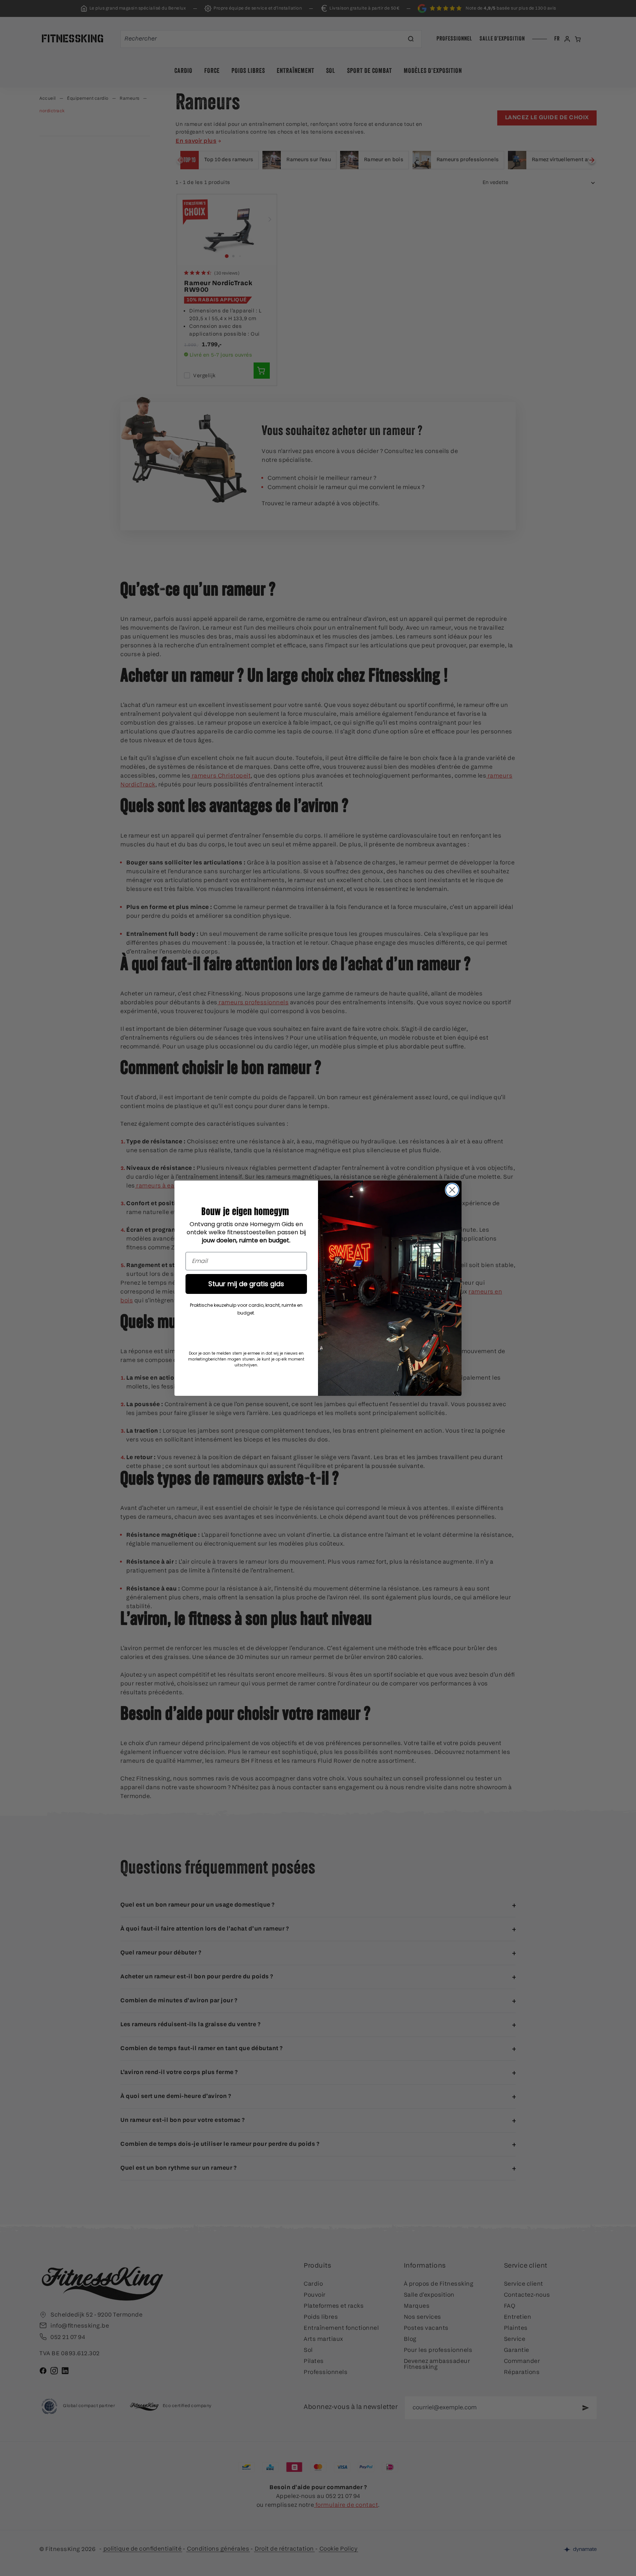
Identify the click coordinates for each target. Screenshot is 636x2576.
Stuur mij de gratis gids (246, 1284)
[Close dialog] (452, 1190)
